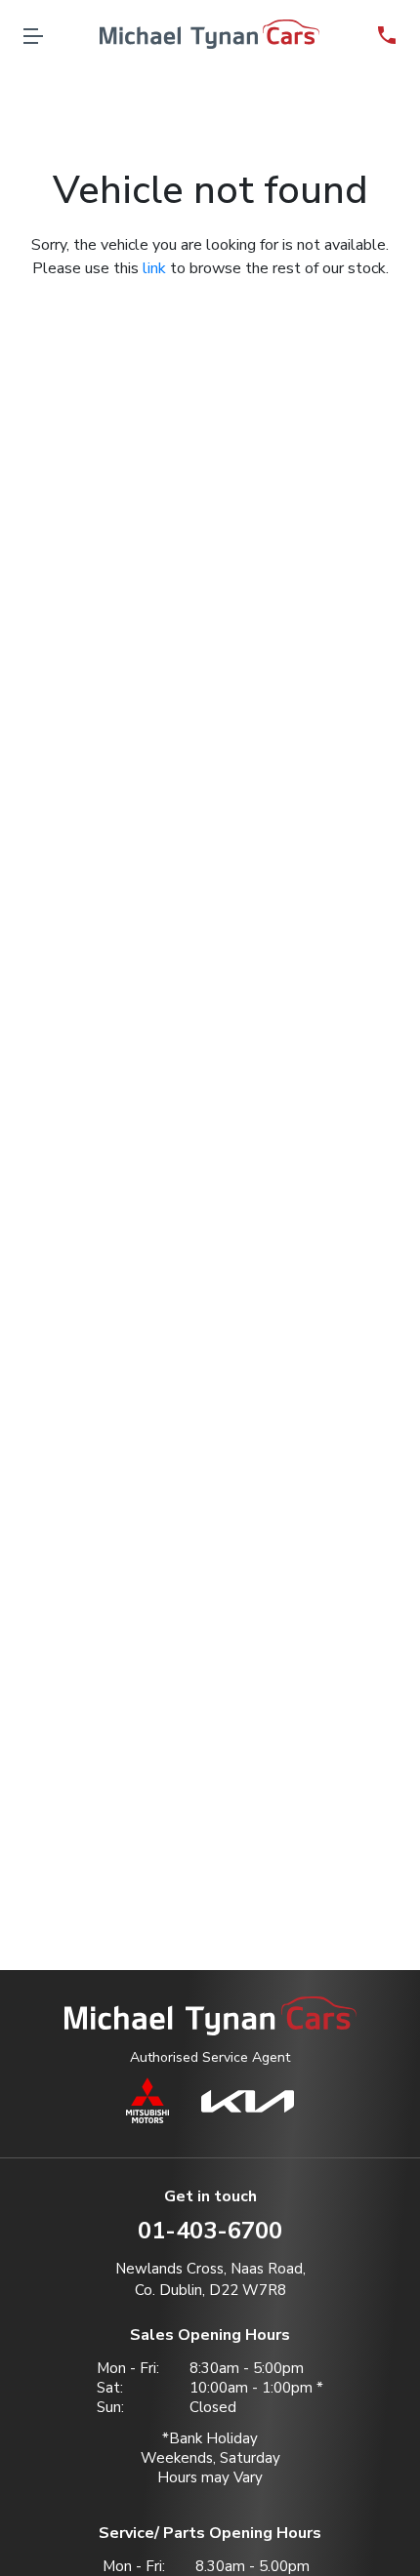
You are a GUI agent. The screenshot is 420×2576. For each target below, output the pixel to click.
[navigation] (34, 35)
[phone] (386, 35)
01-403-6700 (210, 2231)
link (154, 268)
